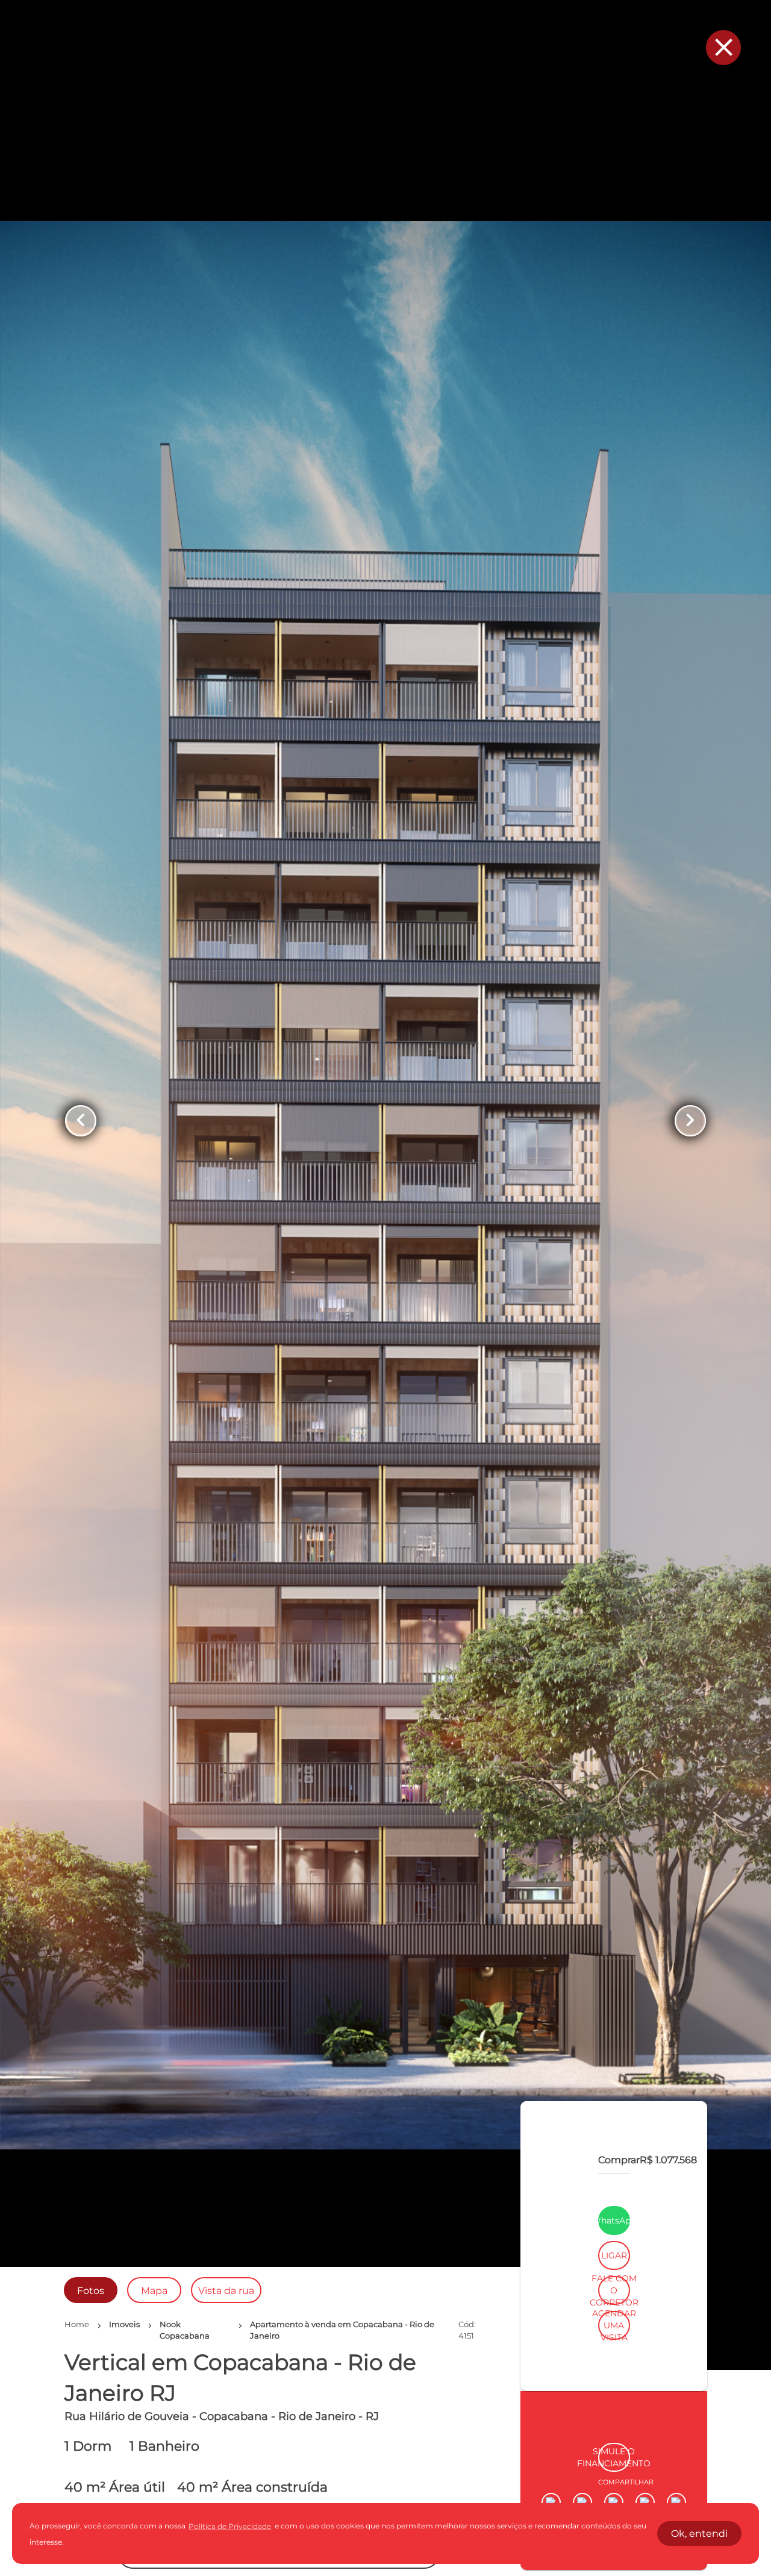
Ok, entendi (699, 2534)
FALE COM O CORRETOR (614, 2430)
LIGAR (614, 2395)
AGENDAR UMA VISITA (614, 2465)
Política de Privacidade (230, 2526)
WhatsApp (614, 2360)
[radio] (91, 2290)
